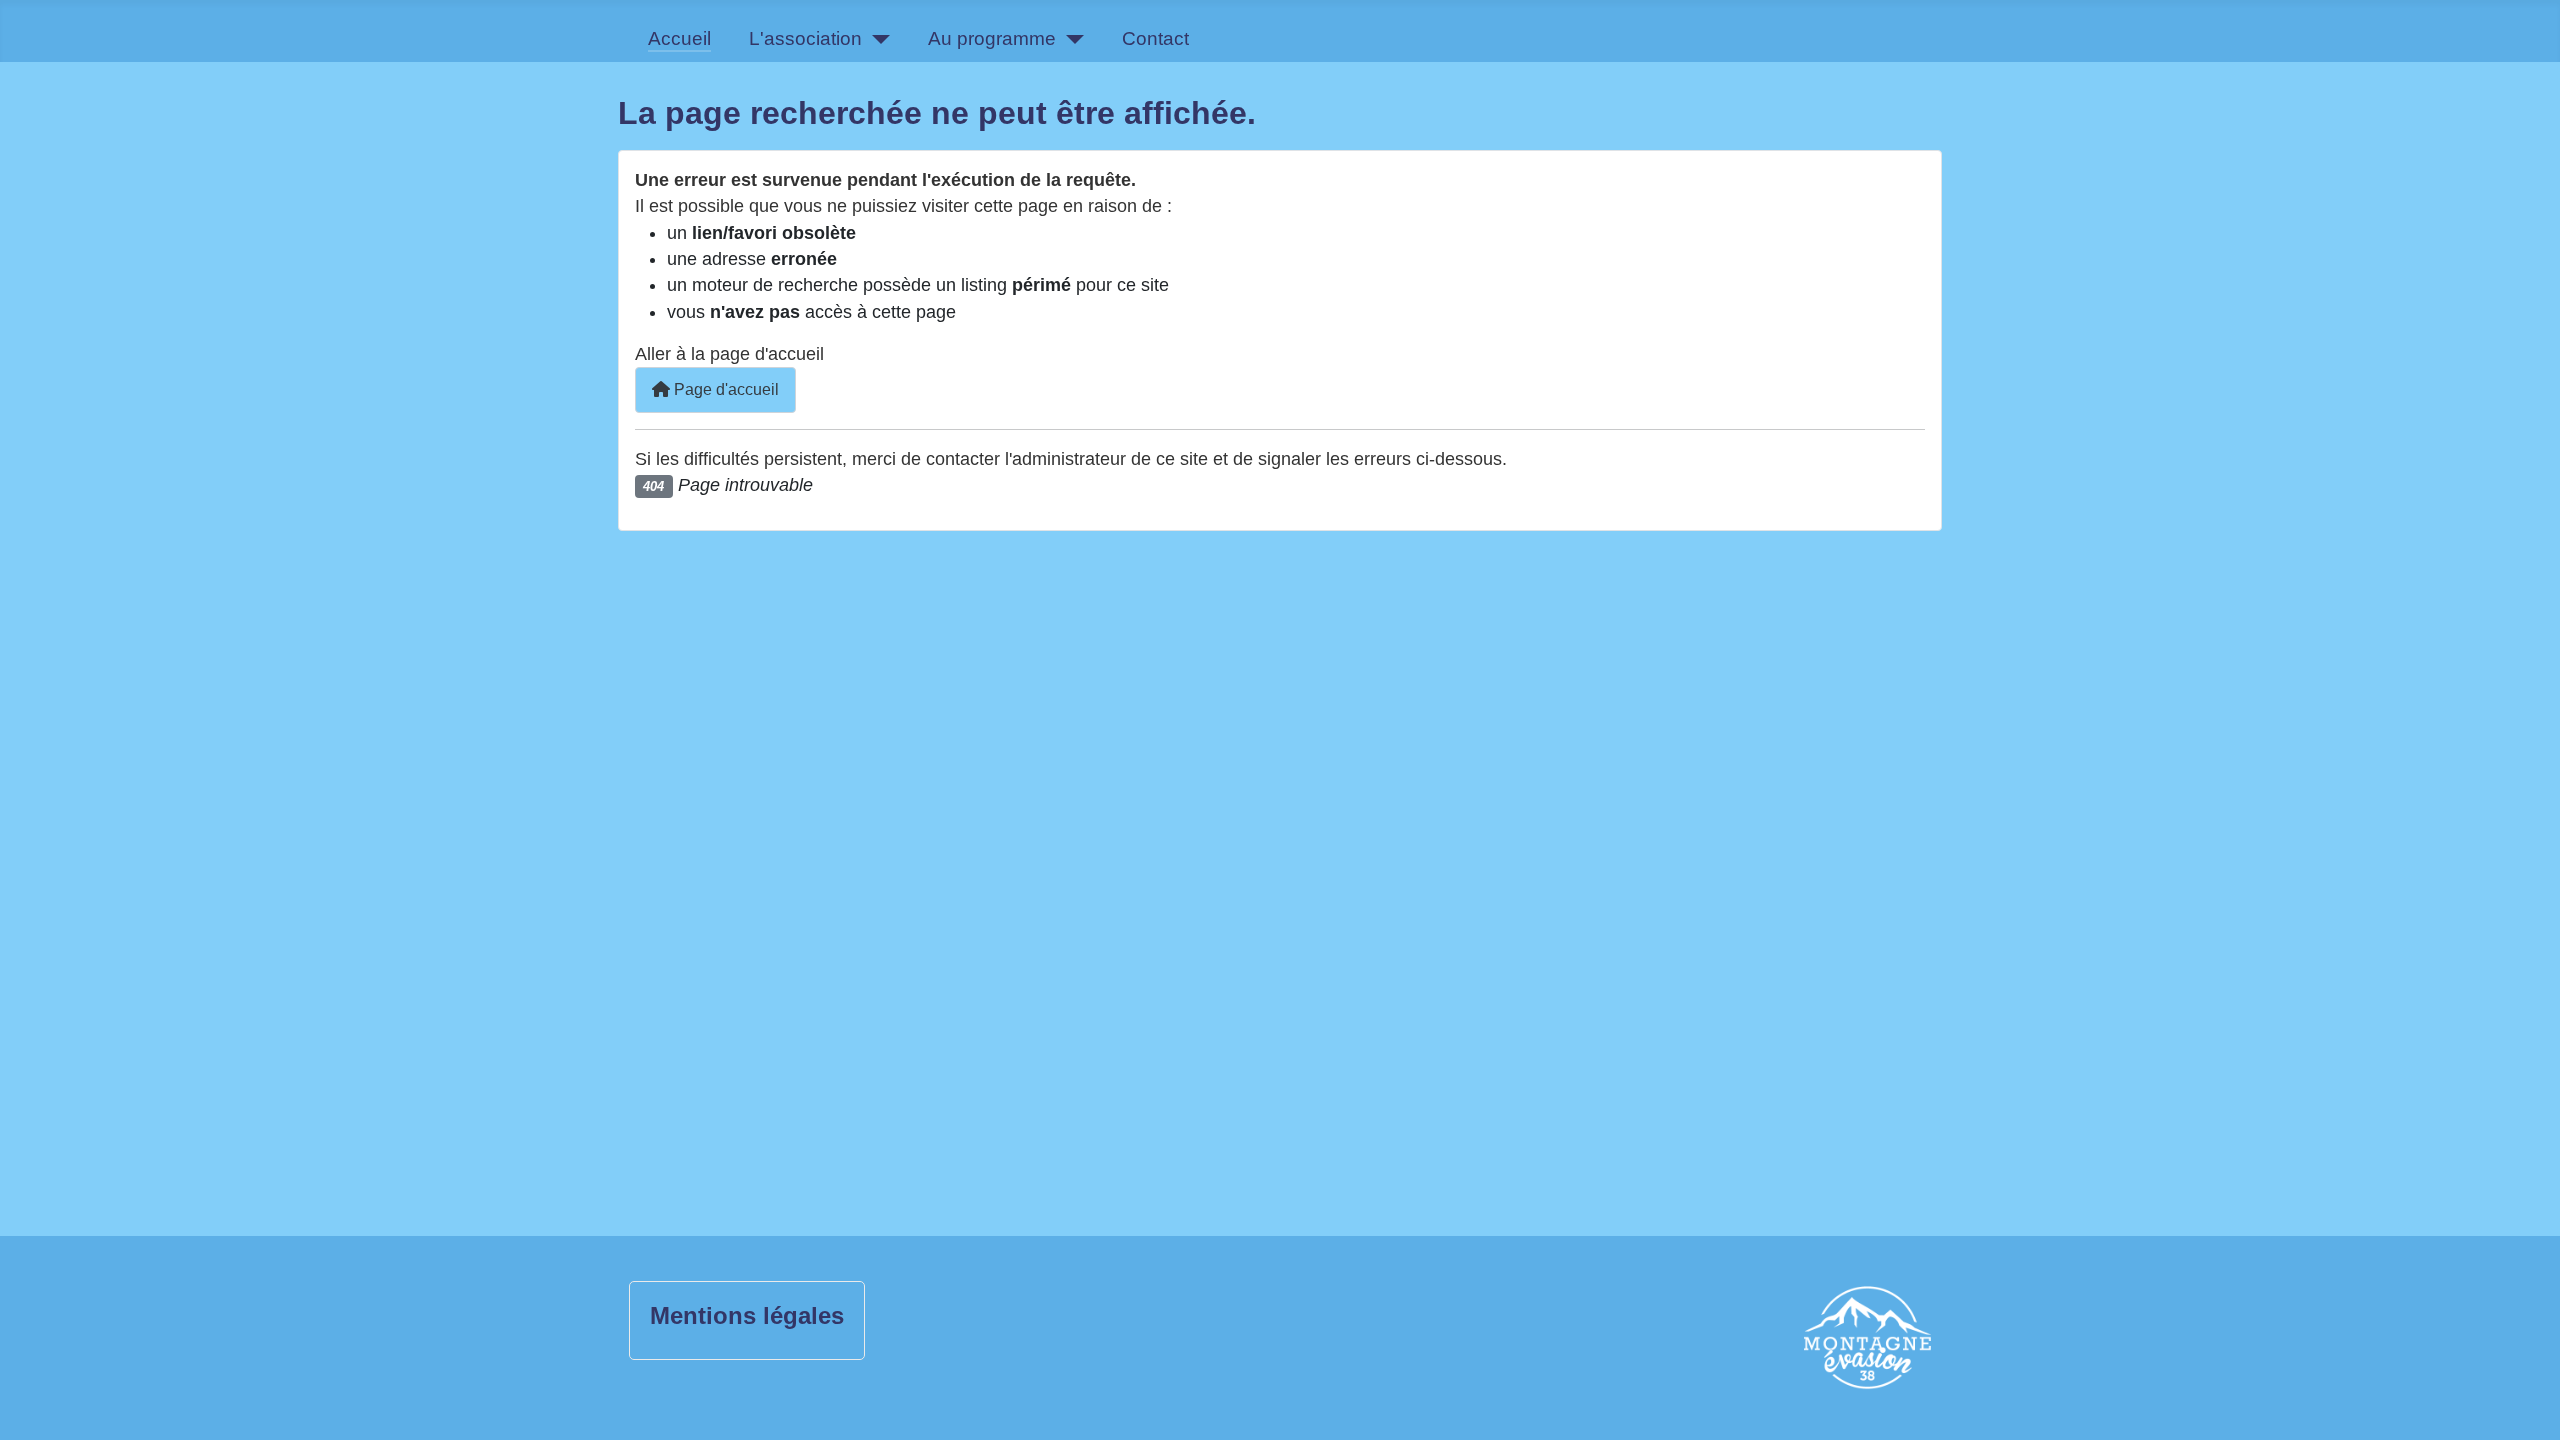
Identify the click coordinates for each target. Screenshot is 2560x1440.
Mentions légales (747, 1315)
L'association (805, 38)
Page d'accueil (724, 389)
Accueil (679, 38)
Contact (1155, 38)
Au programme (992, 38)
